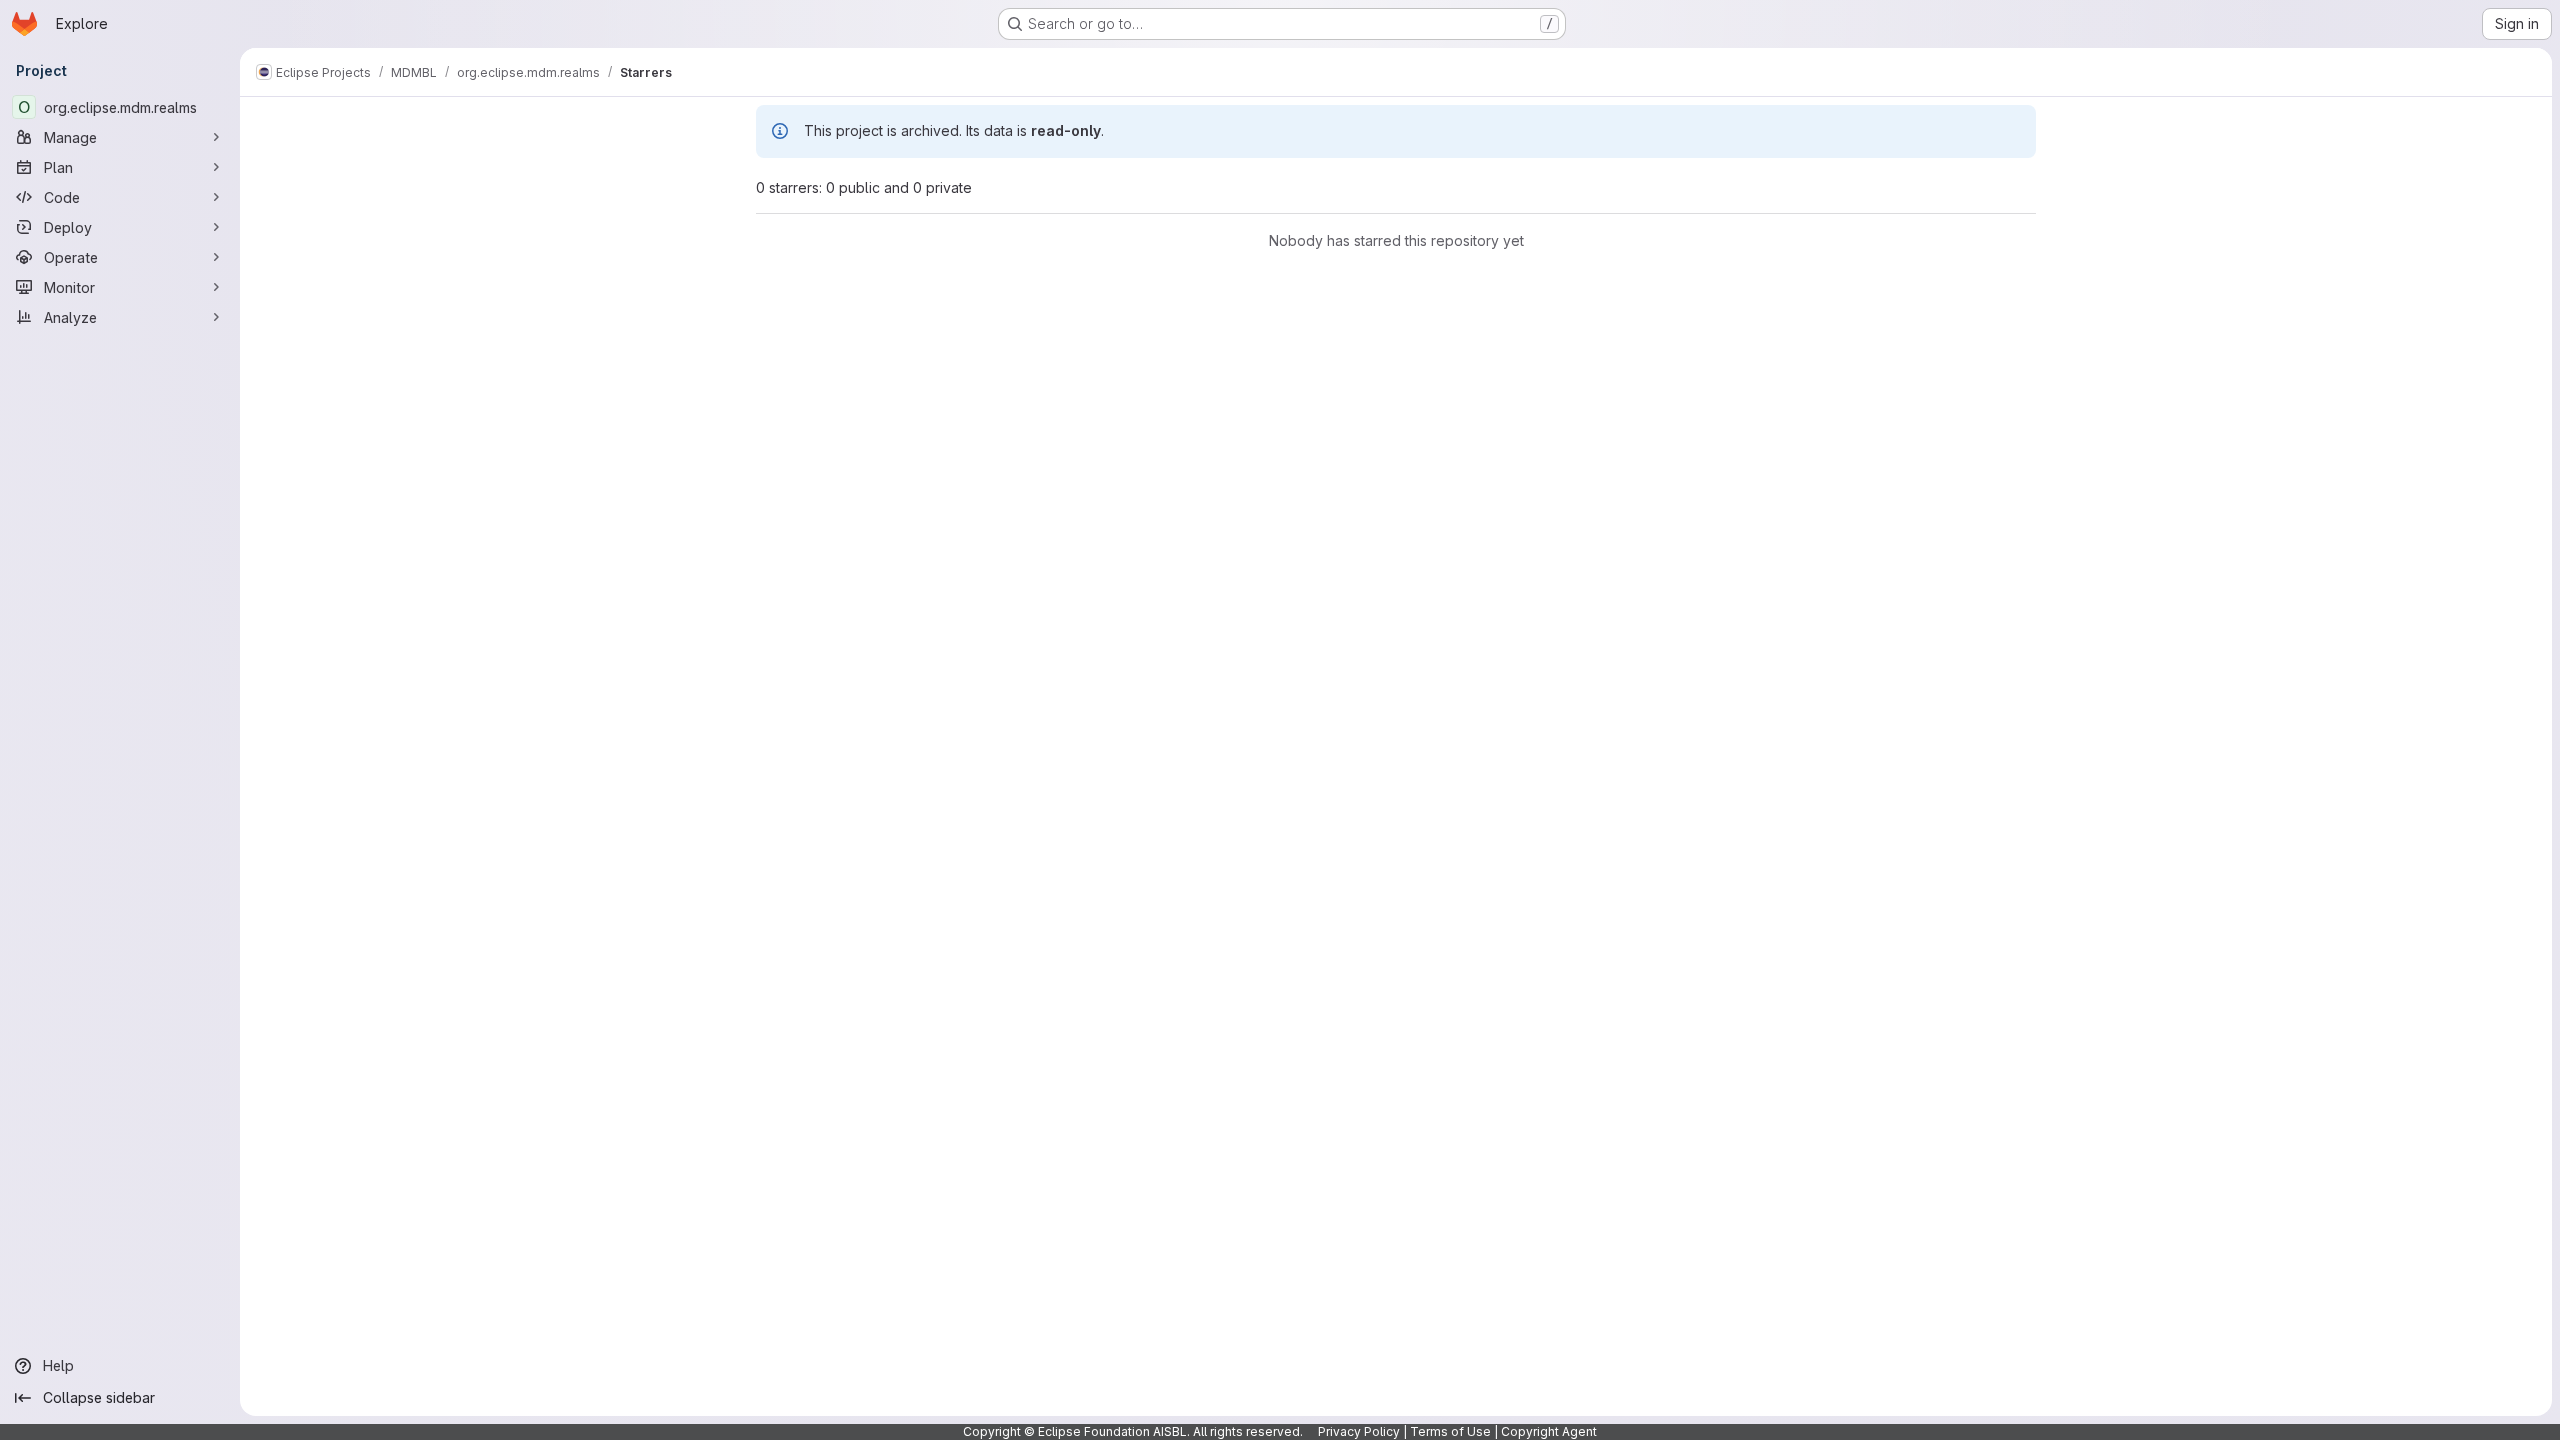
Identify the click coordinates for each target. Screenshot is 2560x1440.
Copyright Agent (1549, 1431)
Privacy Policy (1359, 1431)
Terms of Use (1450, 1431)
